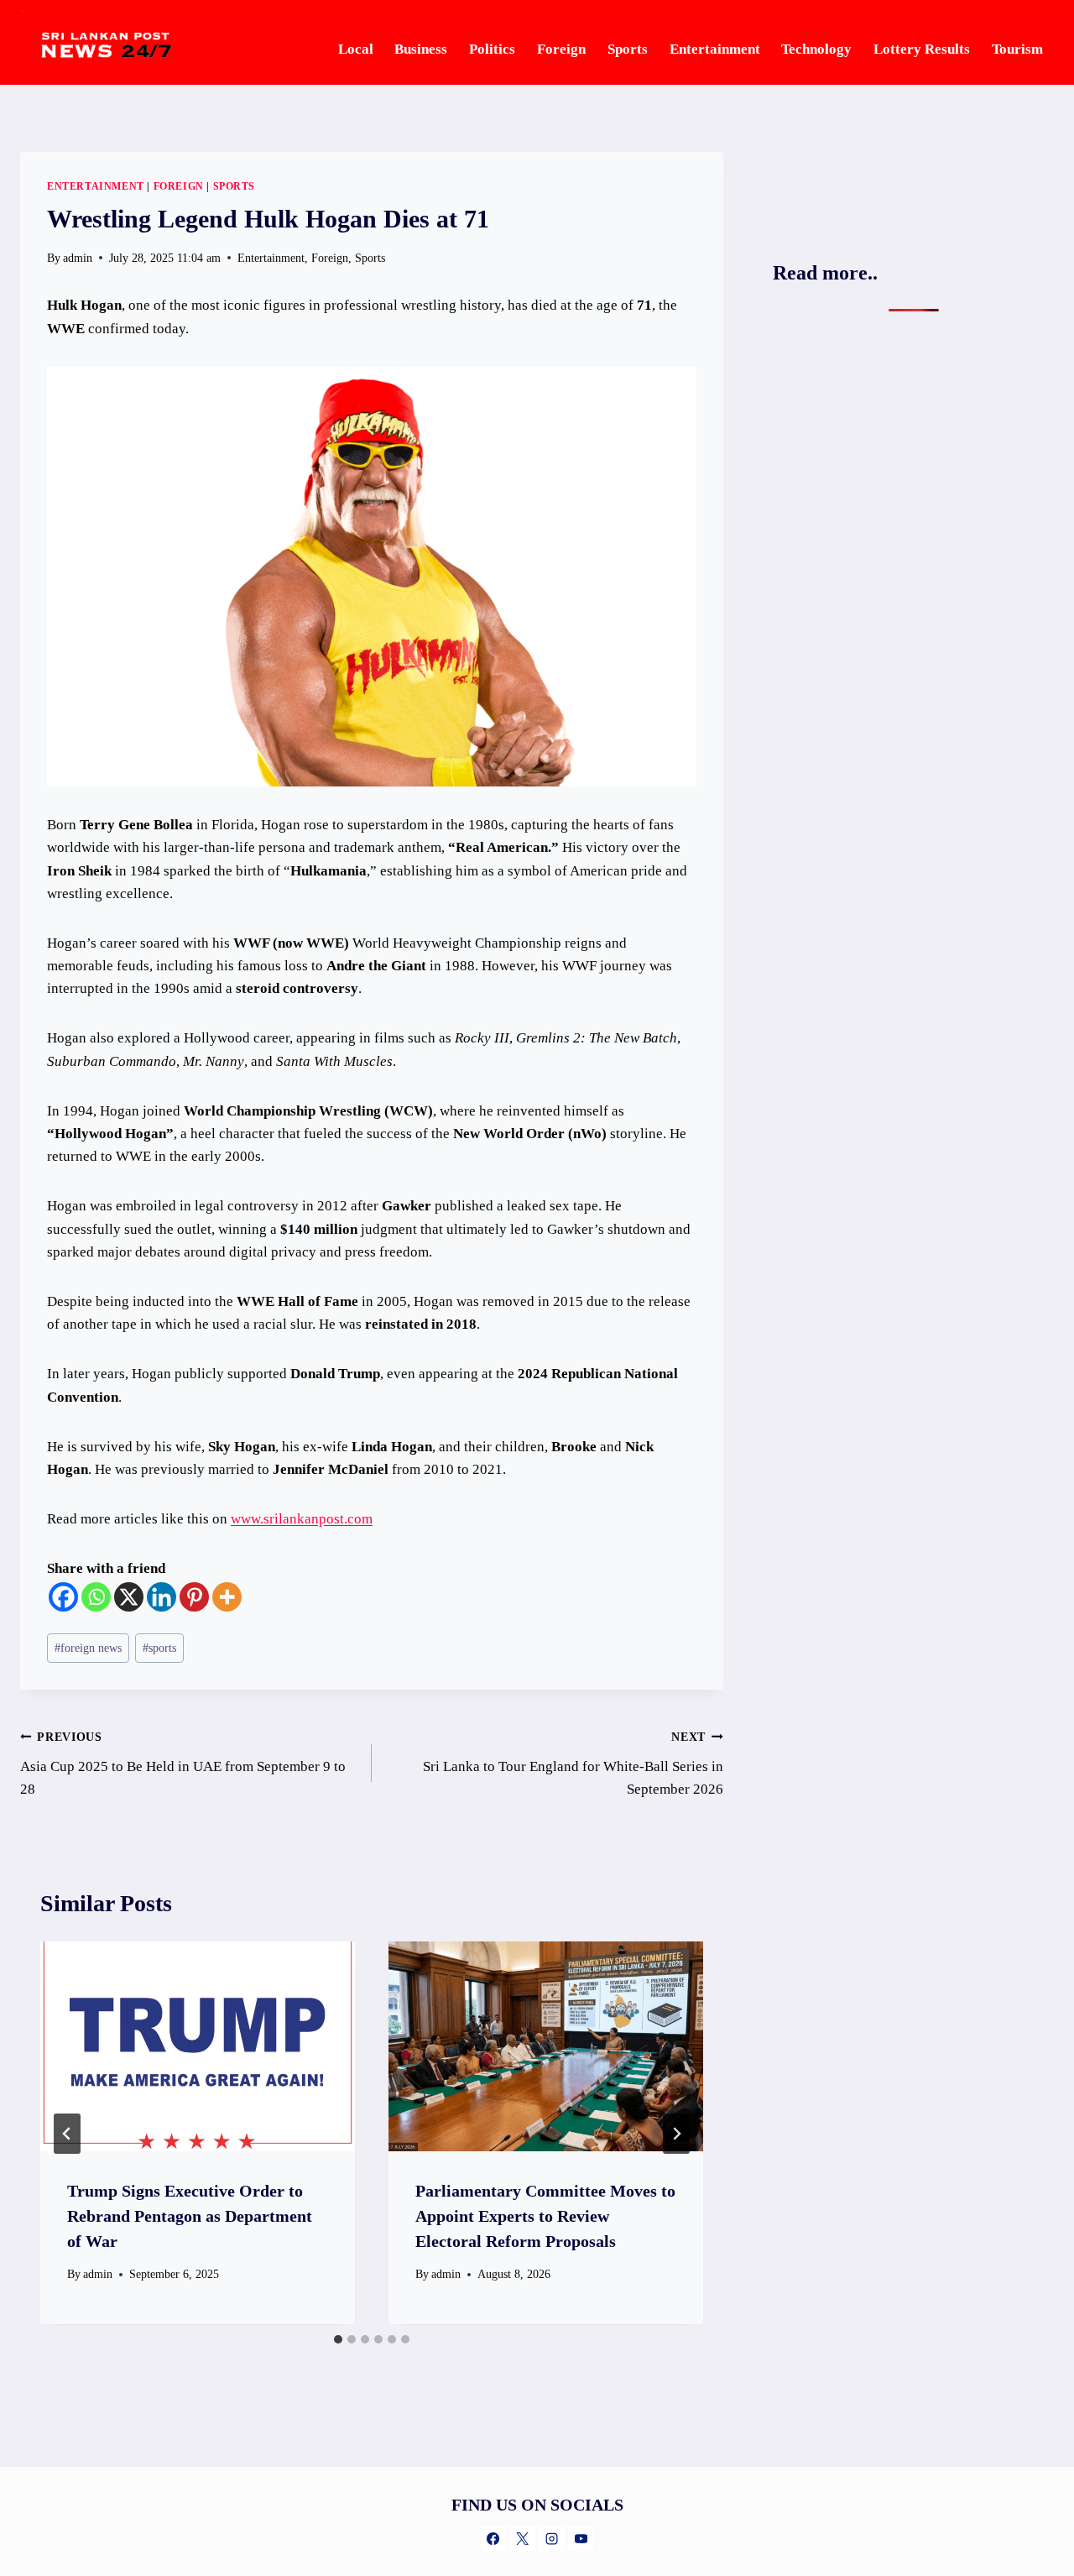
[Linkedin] (162, 1597)
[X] (129, 1597)
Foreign (561, 49)
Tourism (1017, 49)
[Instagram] (551, 2538)
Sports (628, 49)
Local (356, 49)
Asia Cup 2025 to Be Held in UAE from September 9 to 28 (183, 1764)
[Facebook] (63, 1597)
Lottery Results (922, 49)
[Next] (676, 2134)
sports (159, 1648)
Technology (816, 49)
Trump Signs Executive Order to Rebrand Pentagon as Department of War (190, 2216)
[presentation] (198, 2046)
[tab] (338, 2339)
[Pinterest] (194, 1597)
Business (421, 49)
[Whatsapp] (96, 1597)
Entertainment (715, 49)
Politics (492, 49)
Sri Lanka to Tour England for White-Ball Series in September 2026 (573, 1764)
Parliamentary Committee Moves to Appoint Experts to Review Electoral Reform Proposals (545, 2216)
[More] (227, 1597)
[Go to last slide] (67, 2134)
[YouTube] (581, 2538)
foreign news (88, 1648)
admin (98, 2274)
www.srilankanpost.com (302, 1519)
